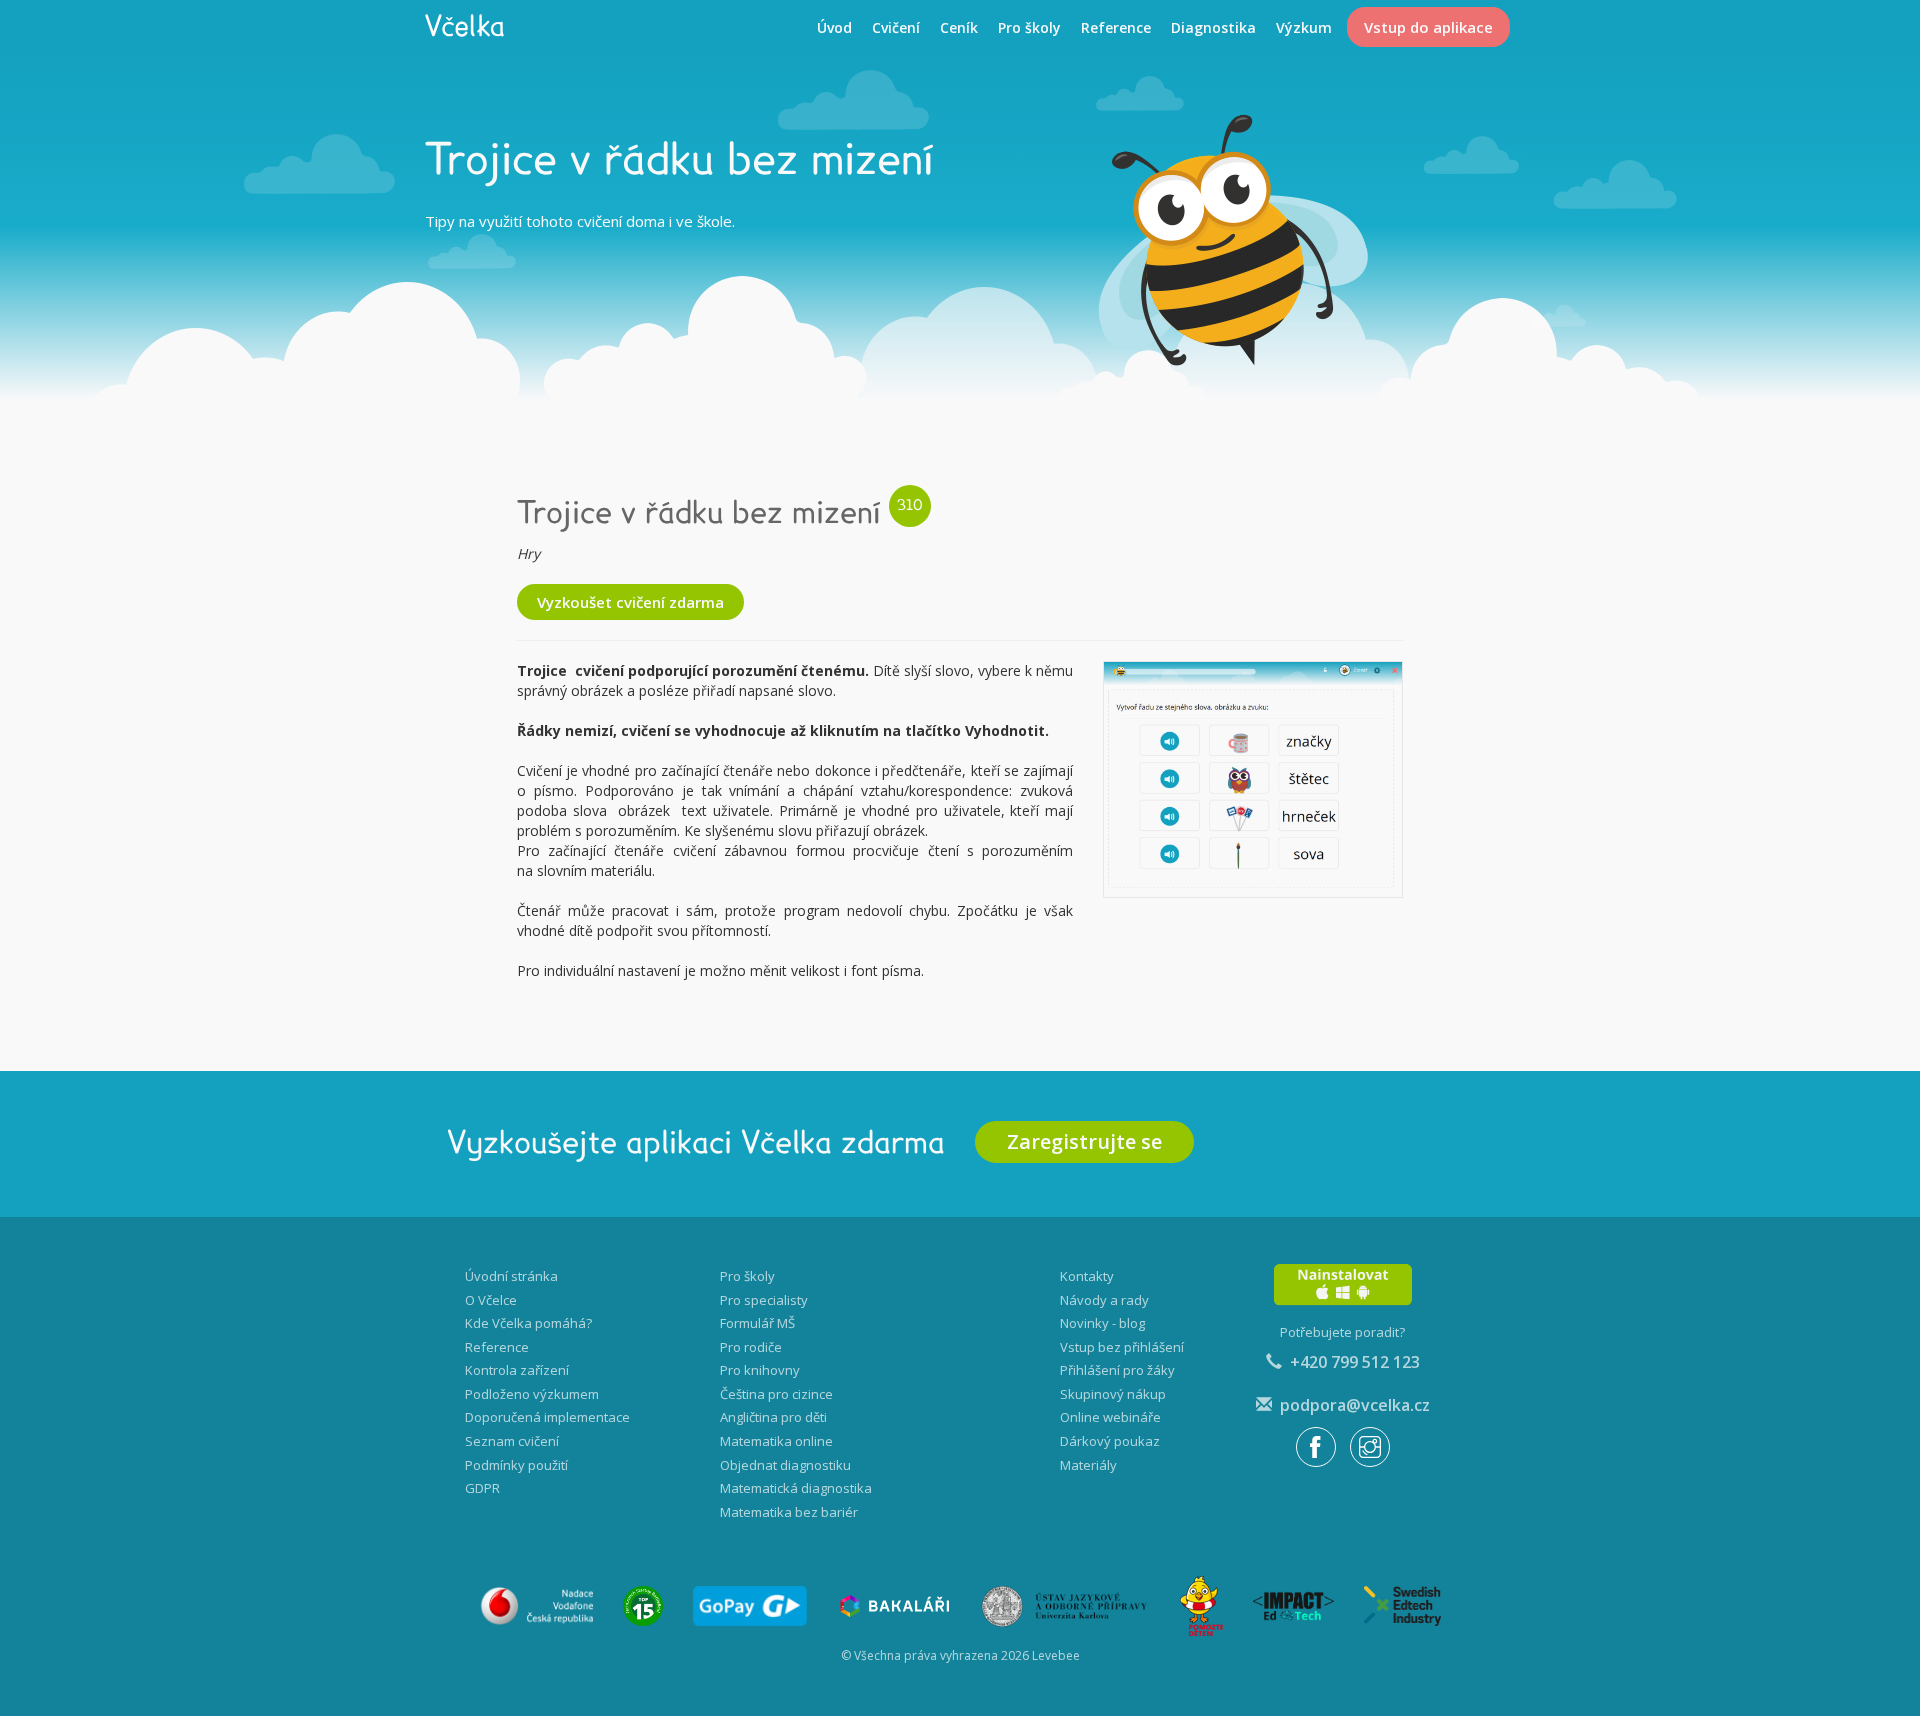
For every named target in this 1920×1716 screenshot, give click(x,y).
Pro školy (1029, 27)
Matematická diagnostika (796, 1488)
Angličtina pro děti (773, 1417)
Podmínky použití (516, 1465)
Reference (1116, 27)
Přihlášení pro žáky (1117, 1370)
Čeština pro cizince (776, 1394)
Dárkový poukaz (1110, 1441)
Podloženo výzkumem (532, 1394)
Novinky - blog (1102, 1323)
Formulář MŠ (757, 1323)
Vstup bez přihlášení (1122, 1347)
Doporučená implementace (547, 1417)
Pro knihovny (760, 1370)
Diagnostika (1213, 27)
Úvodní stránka (511, 1276)
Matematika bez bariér (789, 1512)
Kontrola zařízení (517, 1370)
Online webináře (1110, 1417)
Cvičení (896, 27)
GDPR (482, 1488)
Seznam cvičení (512, 1441)
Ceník (959, 27)
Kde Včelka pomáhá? (528, 1323)
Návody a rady (1104, 1300)
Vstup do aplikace (1428, 27)
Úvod (834, 27)
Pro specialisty (764, 1300)
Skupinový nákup (1113, 1394)
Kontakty (1087, 1276)
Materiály (1088, 1465)
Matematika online (776, 1441)
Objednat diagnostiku (785, 1465)
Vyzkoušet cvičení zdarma (630, 602)
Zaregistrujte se (1084, 1141)
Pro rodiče (751, 1347)
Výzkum (1304, 27)
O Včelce (491, 1300)
